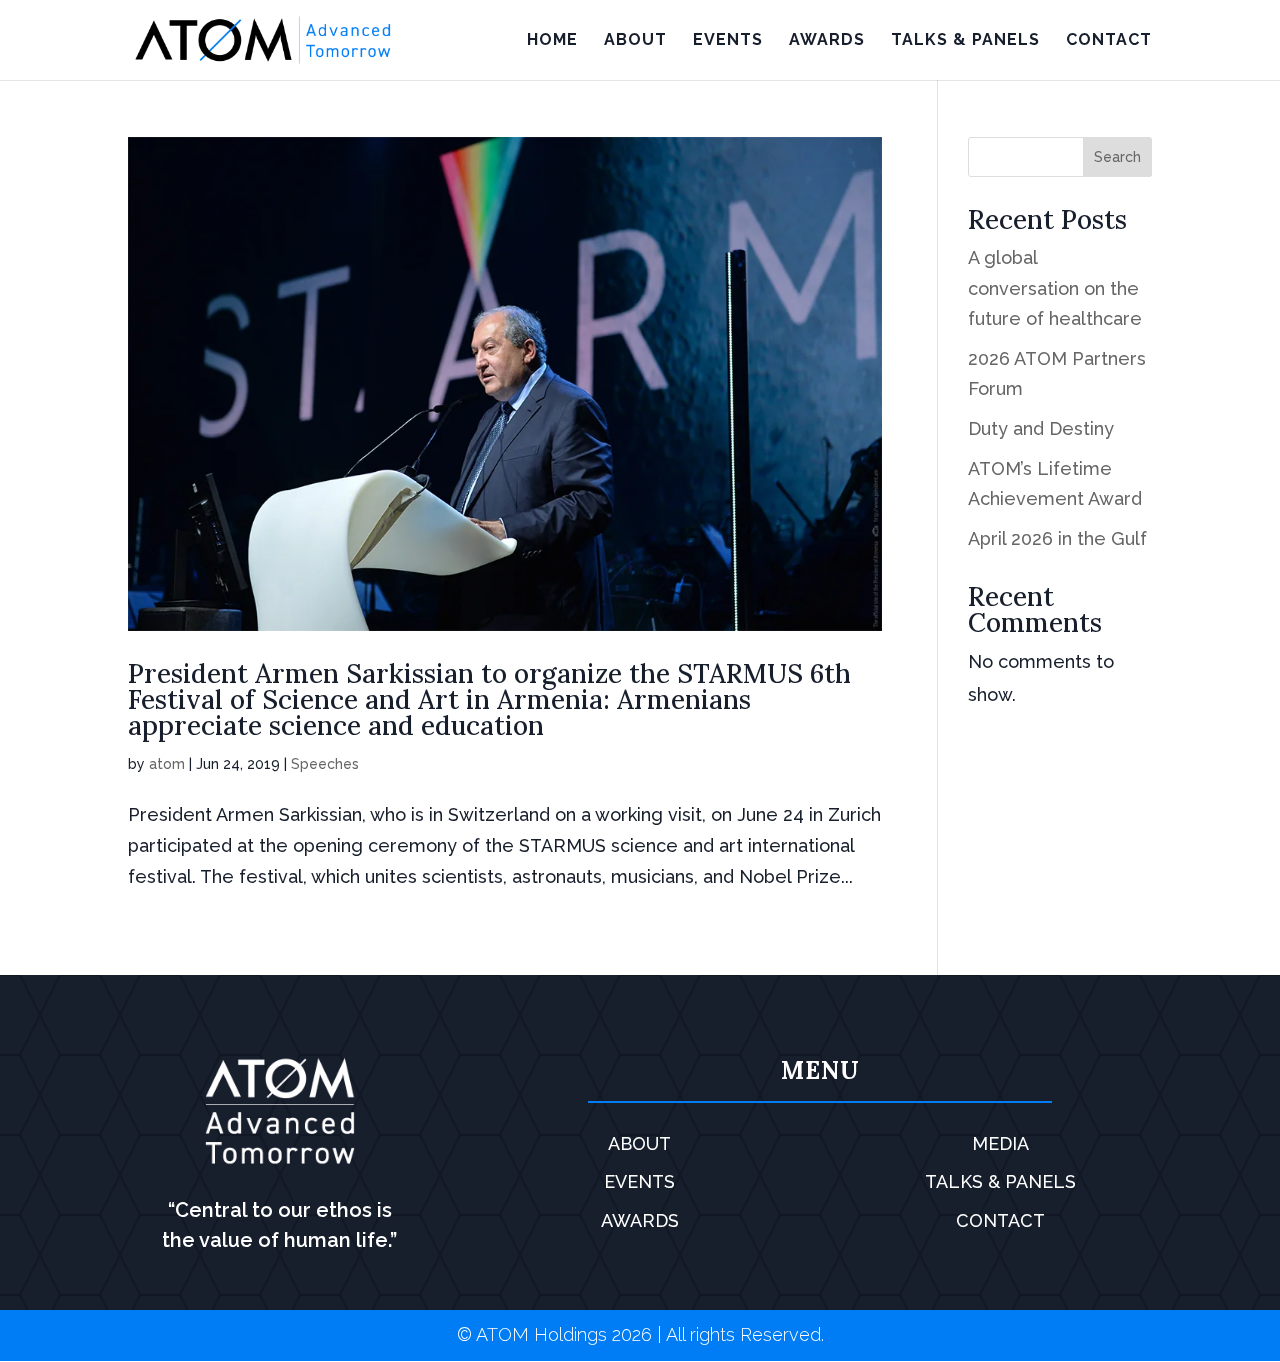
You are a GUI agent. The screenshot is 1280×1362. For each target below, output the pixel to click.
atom (167, 764)
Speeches (325, 764)
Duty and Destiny (1041, 428)
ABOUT (635, 41)
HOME (552, 41)
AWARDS (827, 41)
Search (1117, 157)
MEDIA (1000, 1143)
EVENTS (728, 41)
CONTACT (1109, 41)
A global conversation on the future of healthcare (1055, 288)
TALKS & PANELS (965, 41)
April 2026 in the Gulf (1057, 538)
